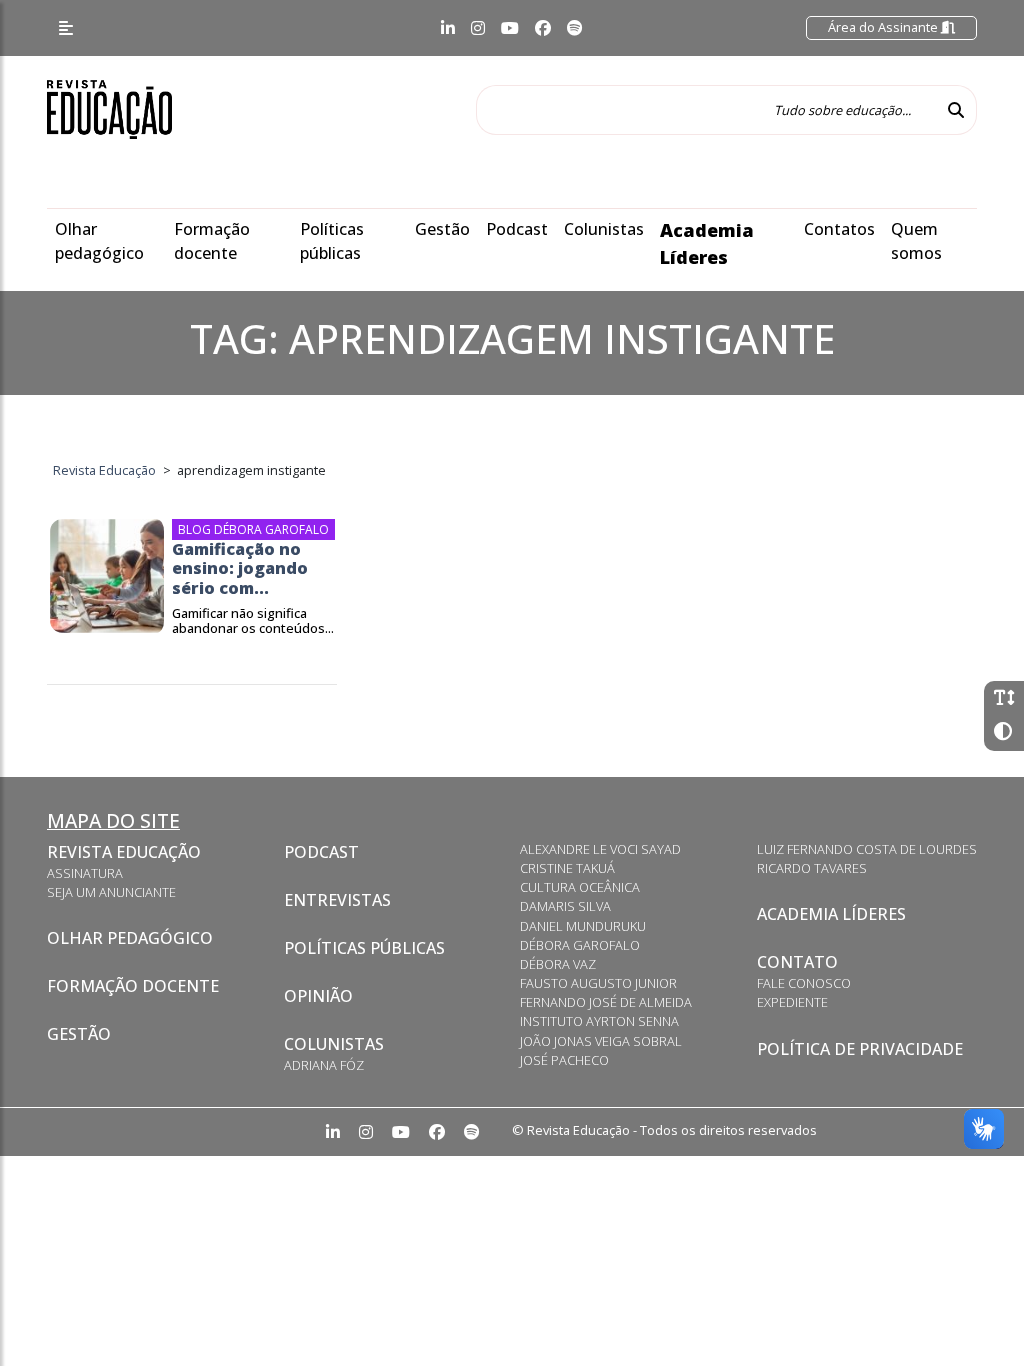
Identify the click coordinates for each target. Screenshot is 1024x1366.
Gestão (442, 229)
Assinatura (85, 873)
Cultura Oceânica (580, 887)
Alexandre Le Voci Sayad (600, 849)
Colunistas (604, 229)
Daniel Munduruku (583, 926)
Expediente (792, 1002)
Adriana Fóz (324, 1065)
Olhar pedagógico (130, 938)
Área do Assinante (884, 27)
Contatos (839, 229)
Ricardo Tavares (812, 868)
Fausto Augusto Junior (598, 983)
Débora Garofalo (580, 945)
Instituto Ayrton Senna (599, 1021)
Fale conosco (804, 983)
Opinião (318, 996)
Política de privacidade (860, 1049)
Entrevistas (337, 900)
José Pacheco (564, 1060)
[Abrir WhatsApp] (974, 1315)
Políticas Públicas (364, 948)
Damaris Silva (565, 906)
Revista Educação (124, 852)
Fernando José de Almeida (606, 1002)
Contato (797, 962)
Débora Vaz (558, 964)
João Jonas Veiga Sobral (601, 1041)
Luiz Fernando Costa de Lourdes (867, 849)
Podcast (517, 229)
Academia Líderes (831, 914)
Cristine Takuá (567, 868)
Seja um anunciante (111, 892)
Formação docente (133, 986)
